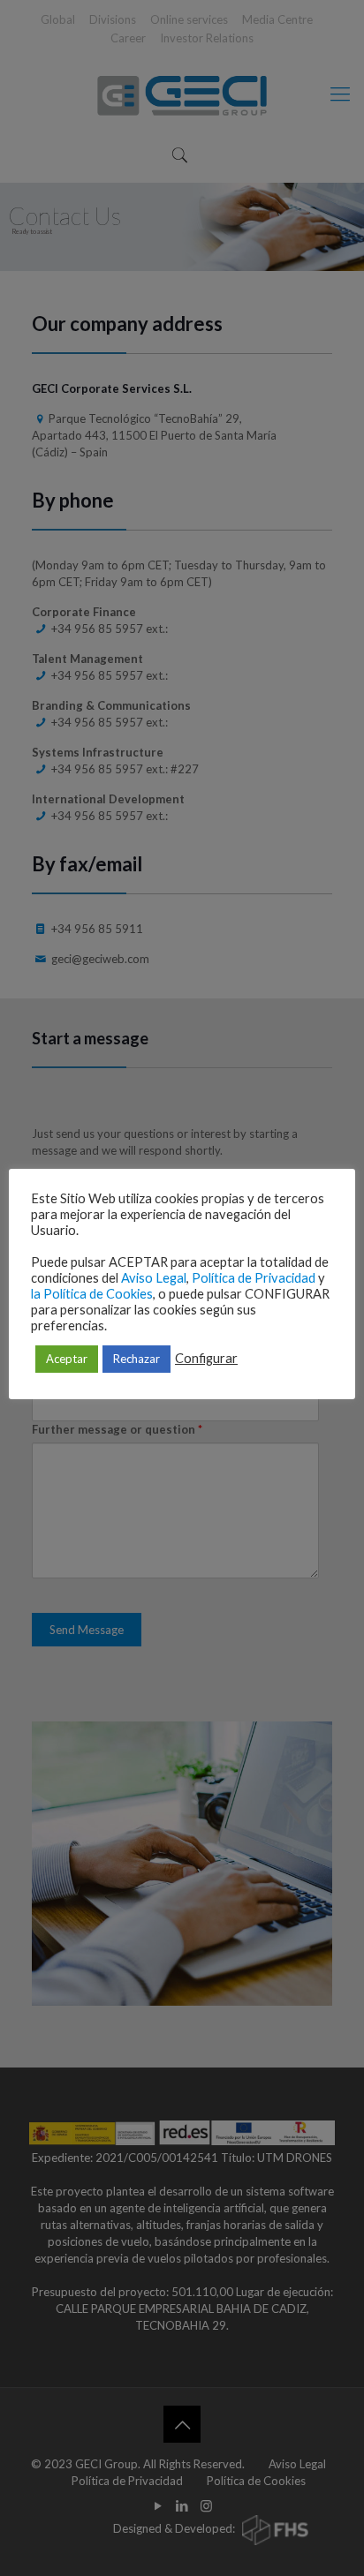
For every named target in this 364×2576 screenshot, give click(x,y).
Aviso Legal (154, 1278)
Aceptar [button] (67, 1359)
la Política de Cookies (92, 1294)
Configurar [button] (206, 1358)
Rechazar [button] (136, 1359)
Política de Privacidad (254, 1278)
